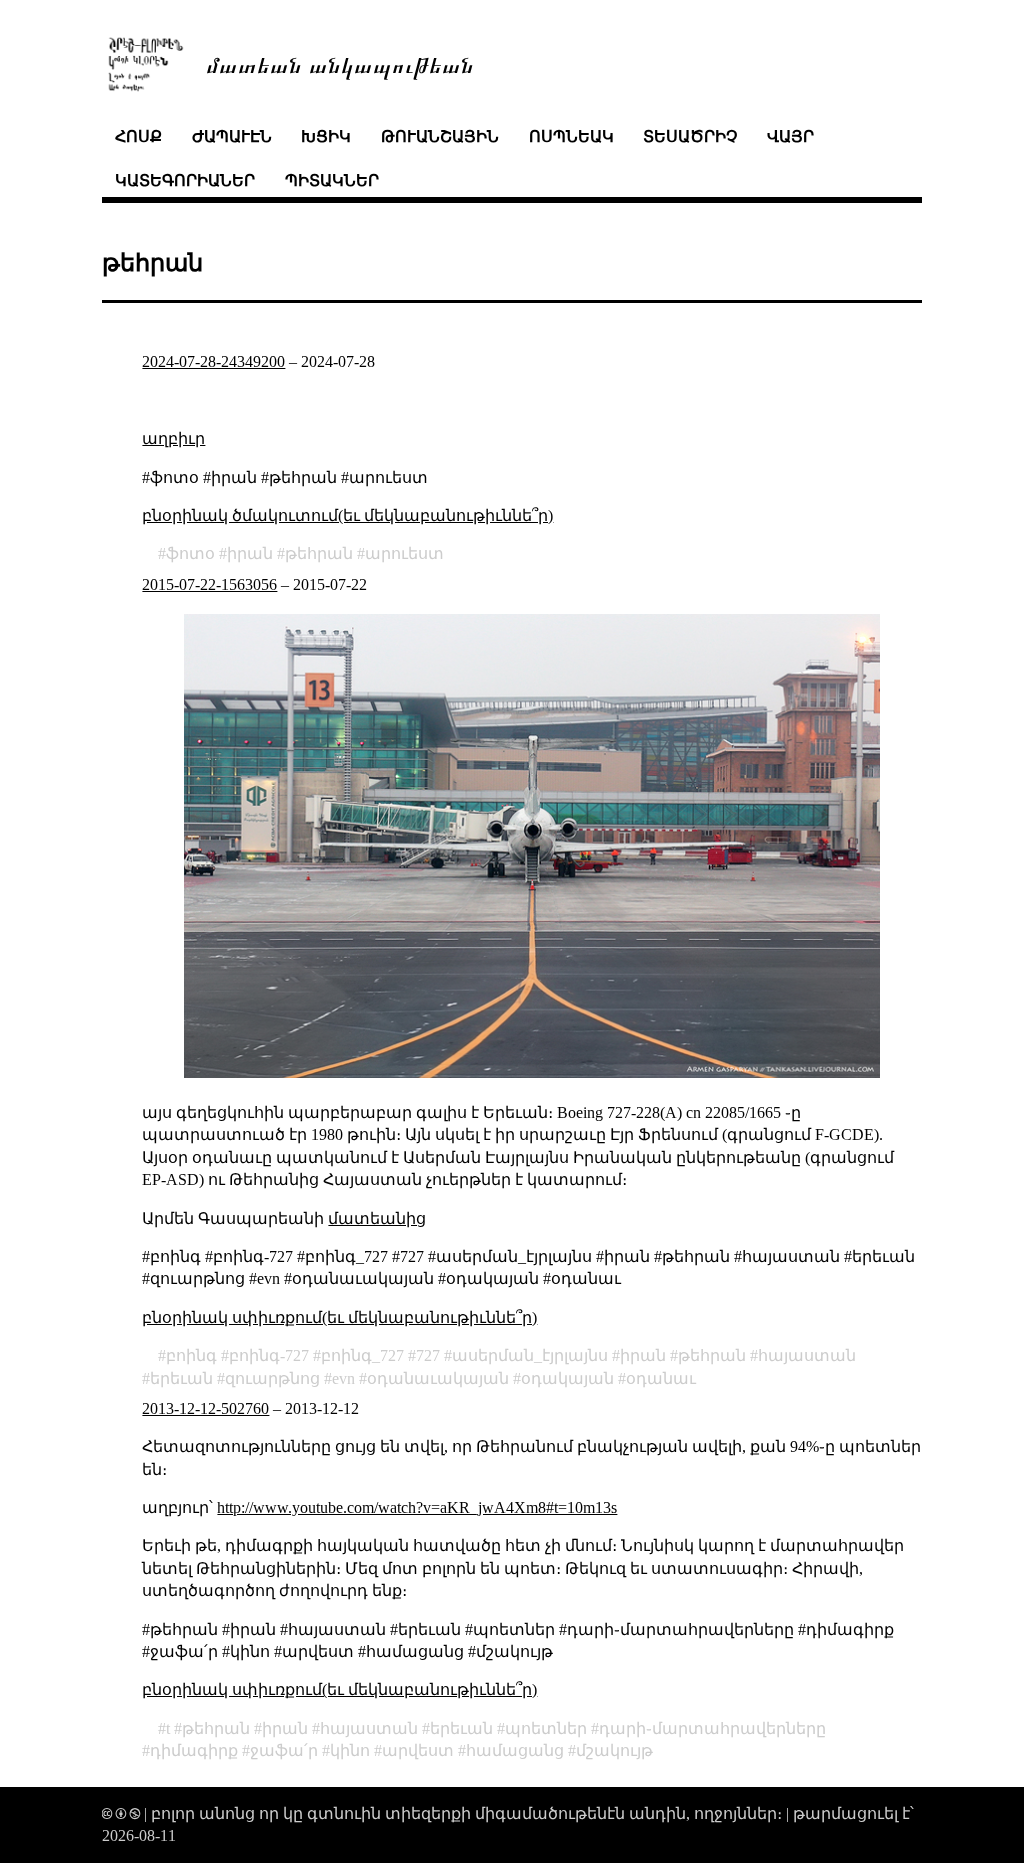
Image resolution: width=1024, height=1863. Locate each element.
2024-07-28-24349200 (213, 361)
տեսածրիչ (690, 136)
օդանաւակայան (438, 1378)
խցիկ (326, 136)
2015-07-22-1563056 (209, 584)
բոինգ (191, 1355)
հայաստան (807, 1355)
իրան (250, 553)
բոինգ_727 (362, 1355)
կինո (350, 1750)
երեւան (181, 1378)
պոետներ (546, 1728)
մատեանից (377, 1218)
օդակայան (567, 1378)
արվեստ (418, 1750)
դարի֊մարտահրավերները (712, 1728)
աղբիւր (173, 438)
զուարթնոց (272, 1378)
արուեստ (404, 553)
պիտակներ (332, 180)
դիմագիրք (194, 1750)
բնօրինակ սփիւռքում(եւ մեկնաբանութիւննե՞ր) (339, 1317)
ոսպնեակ (571, 136)
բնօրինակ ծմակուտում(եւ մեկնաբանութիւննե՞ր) (347, 515)
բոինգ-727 (269, 1355)
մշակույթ (614, 1750)
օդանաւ (661, 1378)
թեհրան (319, 553)
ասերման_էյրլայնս (530, 1355)
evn (343, 1378)
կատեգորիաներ (185, 180)
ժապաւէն (232, 136)
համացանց (515, 1750)
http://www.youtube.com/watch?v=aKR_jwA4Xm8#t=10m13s (417, 1507)
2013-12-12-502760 (205, 1408)
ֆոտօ (190, 553)
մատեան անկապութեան (340, 63)
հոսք (138, 136)
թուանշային (440, 136)
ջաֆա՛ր (284, 1750)
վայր (790, 136)
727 (428, 1355)
